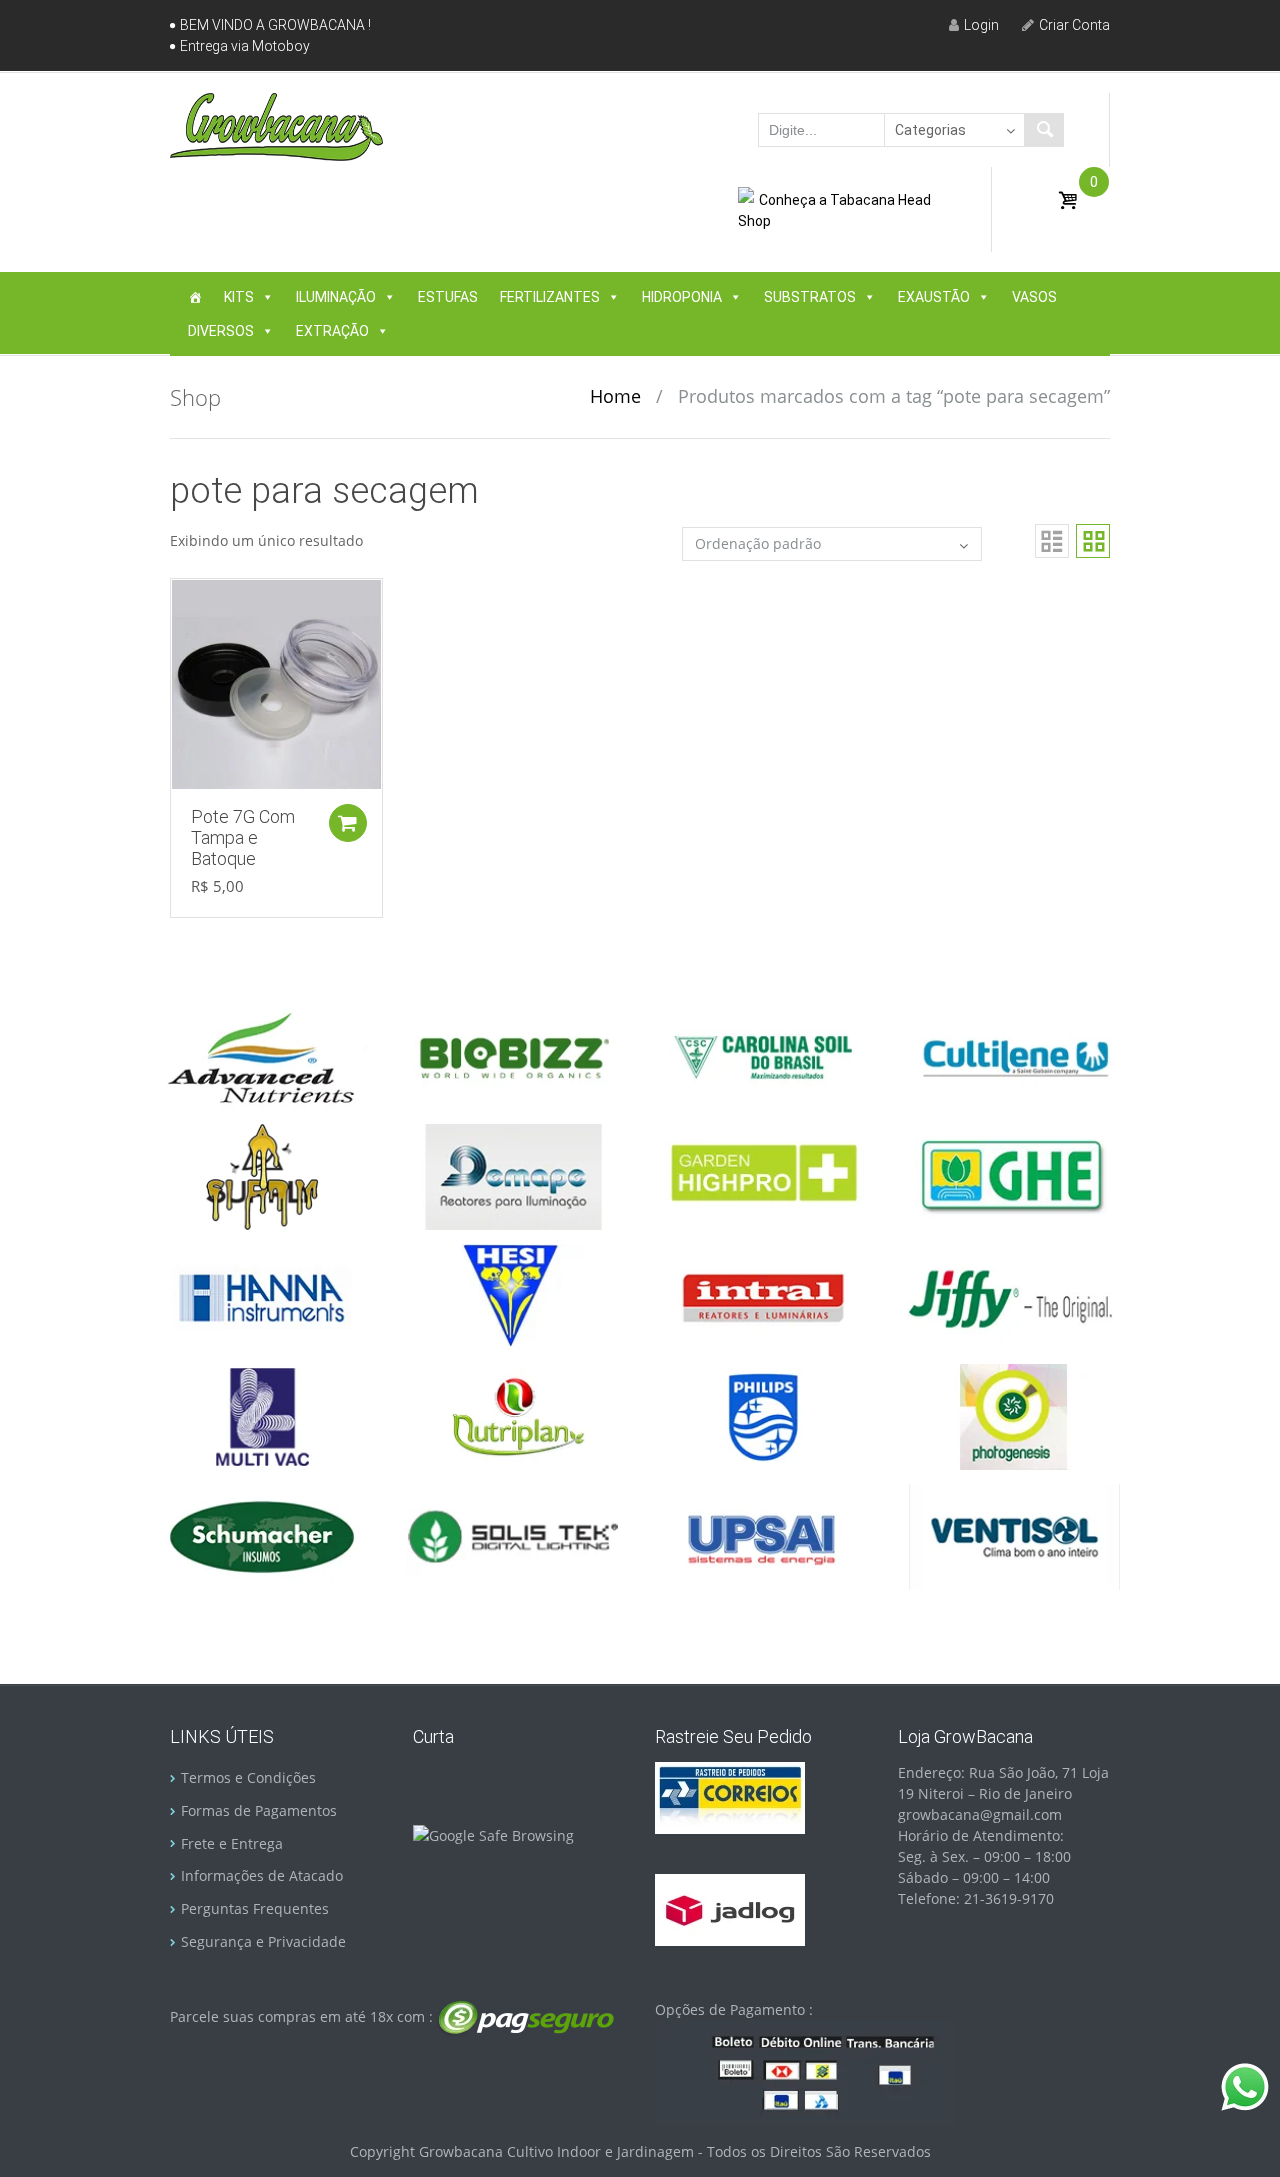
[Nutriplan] (513, 1415)
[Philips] (763, 1415)
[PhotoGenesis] (1014, 1415)
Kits (239, 297)
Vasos (1034, 297)
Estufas (448, 297)
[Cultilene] (1014, 1055)
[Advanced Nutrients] (262, 1055)
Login (981, 25)
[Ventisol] (1014, 1535)
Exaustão (934, 297)
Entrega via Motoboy (245, 46)
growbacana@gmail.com (980, 1814)
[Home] (195, 297)
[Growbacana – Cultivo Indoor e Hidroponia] (276, 126)
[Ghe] (1014, 1175)
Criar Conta (1074, 25)
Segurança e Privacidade (263, 1941)
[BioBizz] (513, 1055)
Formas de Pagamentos (259, 1810)
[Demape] (513, 1175)
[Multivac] (262, 1415)
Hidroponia (682, 297)
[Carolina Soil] (763, 1055)
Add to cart (348, 823)
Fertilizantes (550, 297)
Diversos (221, 331)
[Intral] (763, 1295)
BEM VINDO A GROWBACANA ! (275, 25)
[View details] (276, 682)
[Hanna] (262, 1295)
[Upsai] (763, 1535)
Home (615, 396)
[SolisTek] (513, 1535)
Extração (332, 331)
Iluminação (336, 297)
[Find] (1044, 130)
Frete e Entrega (232, 1843)
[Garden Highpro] (763, 1175)
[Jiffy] (1014, 1295)
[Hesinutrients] (513, 1295)
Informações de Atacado (262, 1875)
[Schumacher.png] (262, 1535)
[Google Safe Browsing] (493, 1833)
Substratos (810, 297)
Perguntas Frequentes (255, 1908)
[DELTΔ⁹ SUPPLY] (262, 1175)
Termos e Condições (248, 1777)
